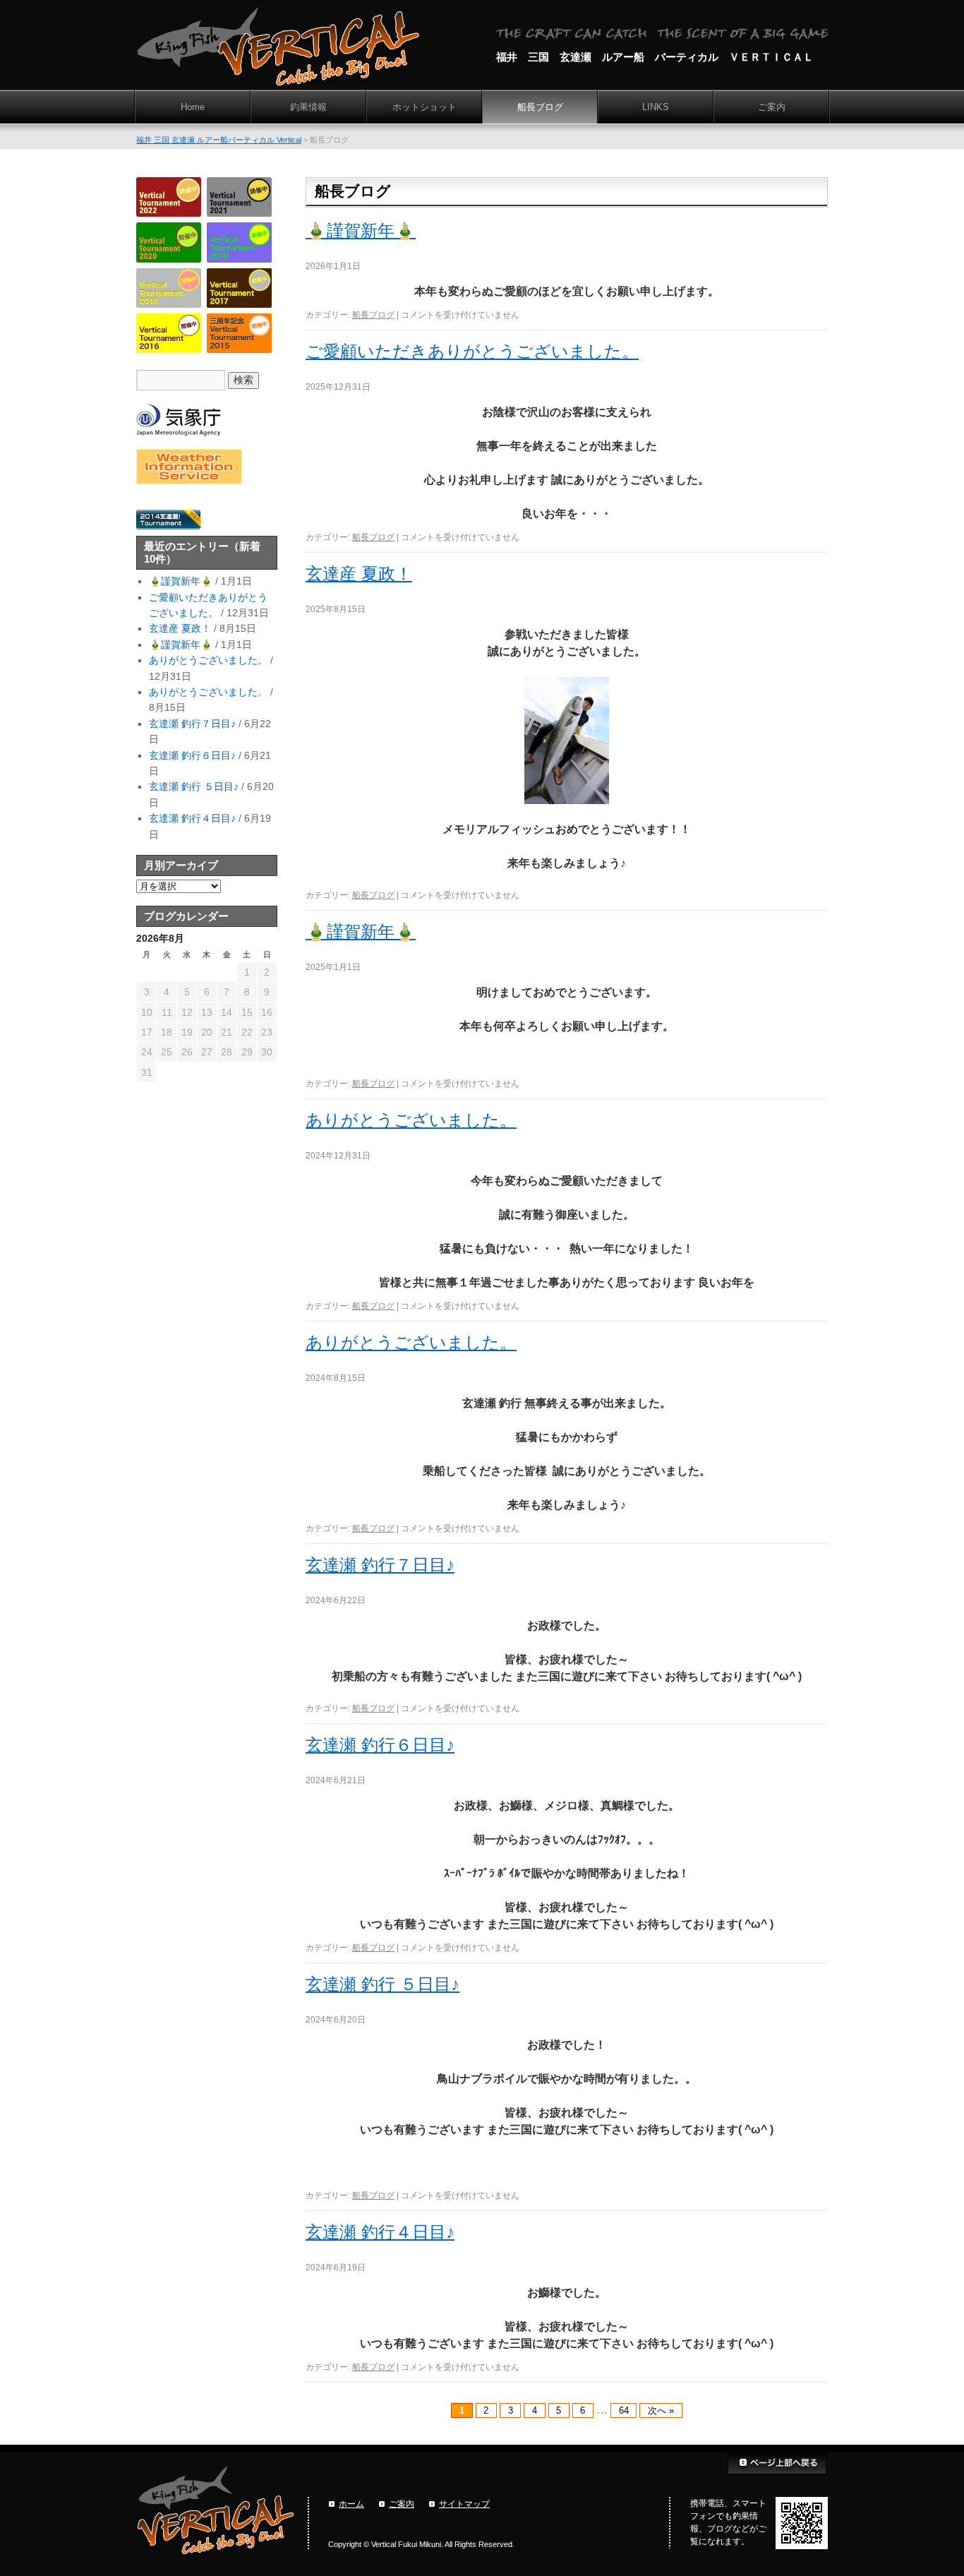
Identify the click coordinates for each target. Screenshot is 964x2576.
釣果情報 (308, 107)
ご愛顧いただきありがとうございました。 (472, 351)
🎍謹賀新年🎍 (361, 230)
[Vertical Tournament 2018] (169, 304)
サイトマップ (464, 2504)
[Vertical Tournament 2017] (239, 304)
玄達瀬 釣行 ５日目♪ (382, 1984)
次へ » (661, 2410)
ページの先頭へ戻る (778, 2463)
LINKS (656, 107)
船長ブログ (540, 107)
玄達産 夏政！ (359, 574)
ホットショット (424, 107)
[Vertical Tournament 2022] (169, 213)
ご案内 (772, 107)
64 (624, 2410)
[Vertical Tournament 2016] (169, 349)
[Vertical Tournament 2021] (239, 213)
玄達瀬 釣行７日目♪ (380, 1565)
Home (193, 107)
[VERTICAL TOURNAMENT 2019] (239, 259)
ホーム (351, 2504)
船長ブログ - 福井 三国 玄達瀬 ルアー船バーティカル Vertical (278, 48)
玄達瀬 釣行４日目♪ (380, 2232)
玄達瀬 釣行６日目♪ (380, 1745)
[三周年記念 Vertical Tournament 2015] (239, 349)
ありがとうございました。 (411, 1120)
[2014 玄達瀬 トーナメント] (169, 527)
